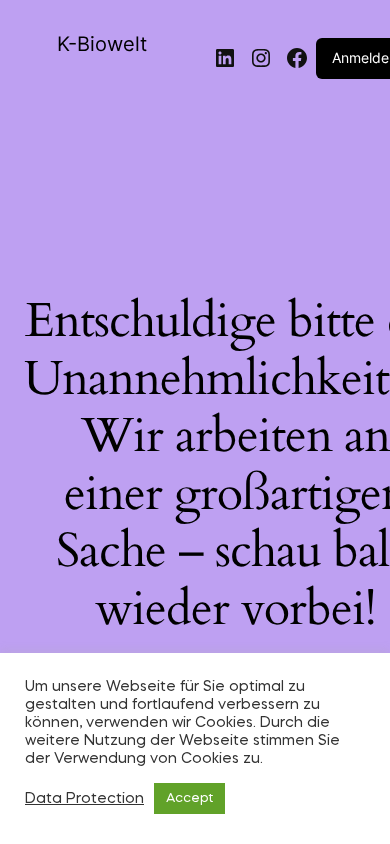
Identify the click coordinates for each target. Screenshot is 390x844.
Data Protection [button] (84, 799)
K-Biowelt (102, 44)
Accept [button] (189, 798)
